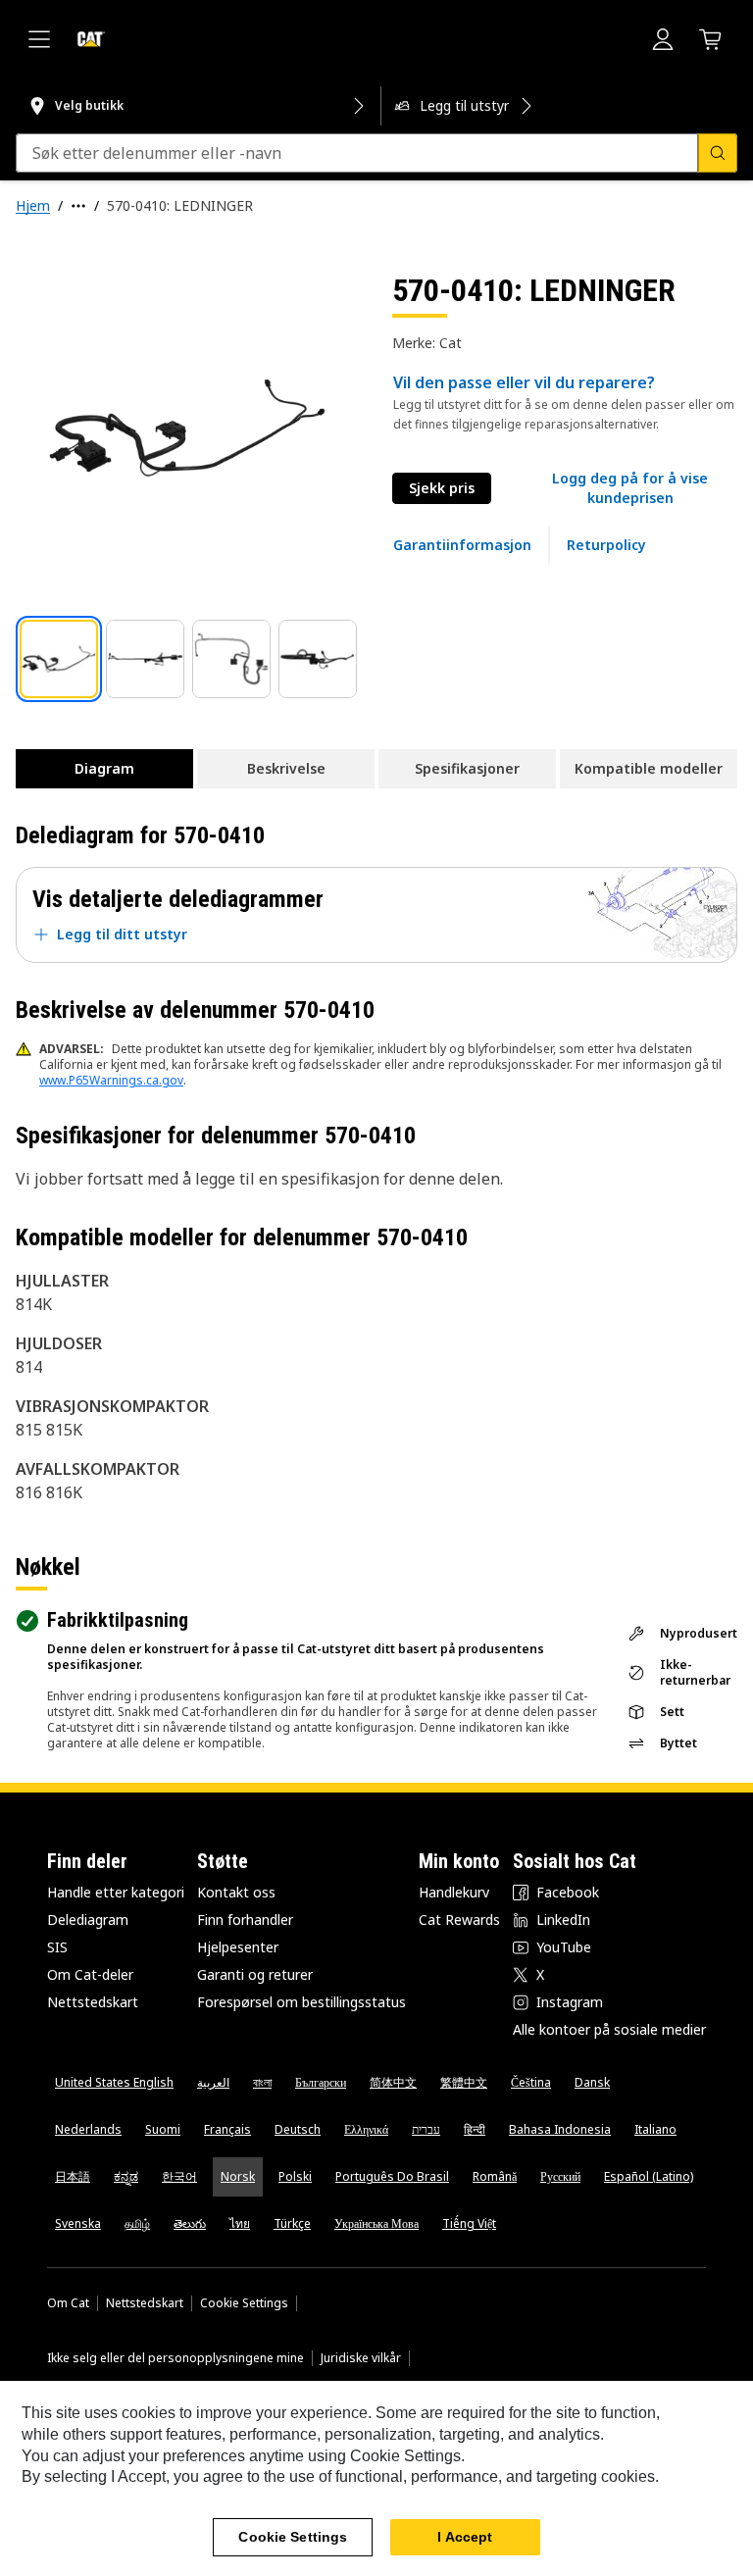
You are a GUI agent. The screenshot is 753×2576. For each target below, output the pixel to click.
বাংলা (262, 2082)
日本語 (73, 2176)
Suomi (163, 2129)
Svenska (78, 2223)
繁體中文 (464, 2082)
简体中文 (393, 2082)
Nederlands (88, 2129)
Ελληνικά (366, 2129)
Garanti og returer (255, 1974)
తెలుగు (190, 2223)
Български (321, 2082)
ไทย (240, 2223)
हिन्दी (475, 2129)
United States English (114, 2082)
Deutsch (298, 2129)
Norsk (238, 2176)
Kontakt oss (236, 1892)
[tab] (59, 659)
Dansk (592, 2082)
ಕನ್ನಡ (126, 2176)
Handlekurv (454, 1892)
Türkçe (292, 2223)
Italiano (655, 2129)
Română (495, 2176)
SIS (57, 1947)
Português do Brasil (392, 2176)
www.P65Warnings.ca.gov (111, 1080)
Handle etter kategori (116, 1892)
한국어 (179, 2176)
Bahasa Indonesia (560, 2129)
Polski (295, 2176)
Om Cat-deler (90, 1974)
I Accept (465, 2537)
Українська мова (376, 2223)
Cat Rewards (459, 1919)
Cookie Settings (244, 2303)
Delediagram (88, 1919)
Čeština (531, 2082)
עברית (426, 2129)
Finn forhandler (245, 1919)
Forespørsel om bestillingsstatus (301, 2002)
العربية (213, 2082)
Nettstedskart (93, 2002)
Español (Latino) (649, 2176)
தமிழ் (137, 2223)
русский (560, 2176)
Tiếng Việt (469, 2223)
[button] (630, 488)
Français (227, 2129)
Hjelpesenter (238, 1947)
